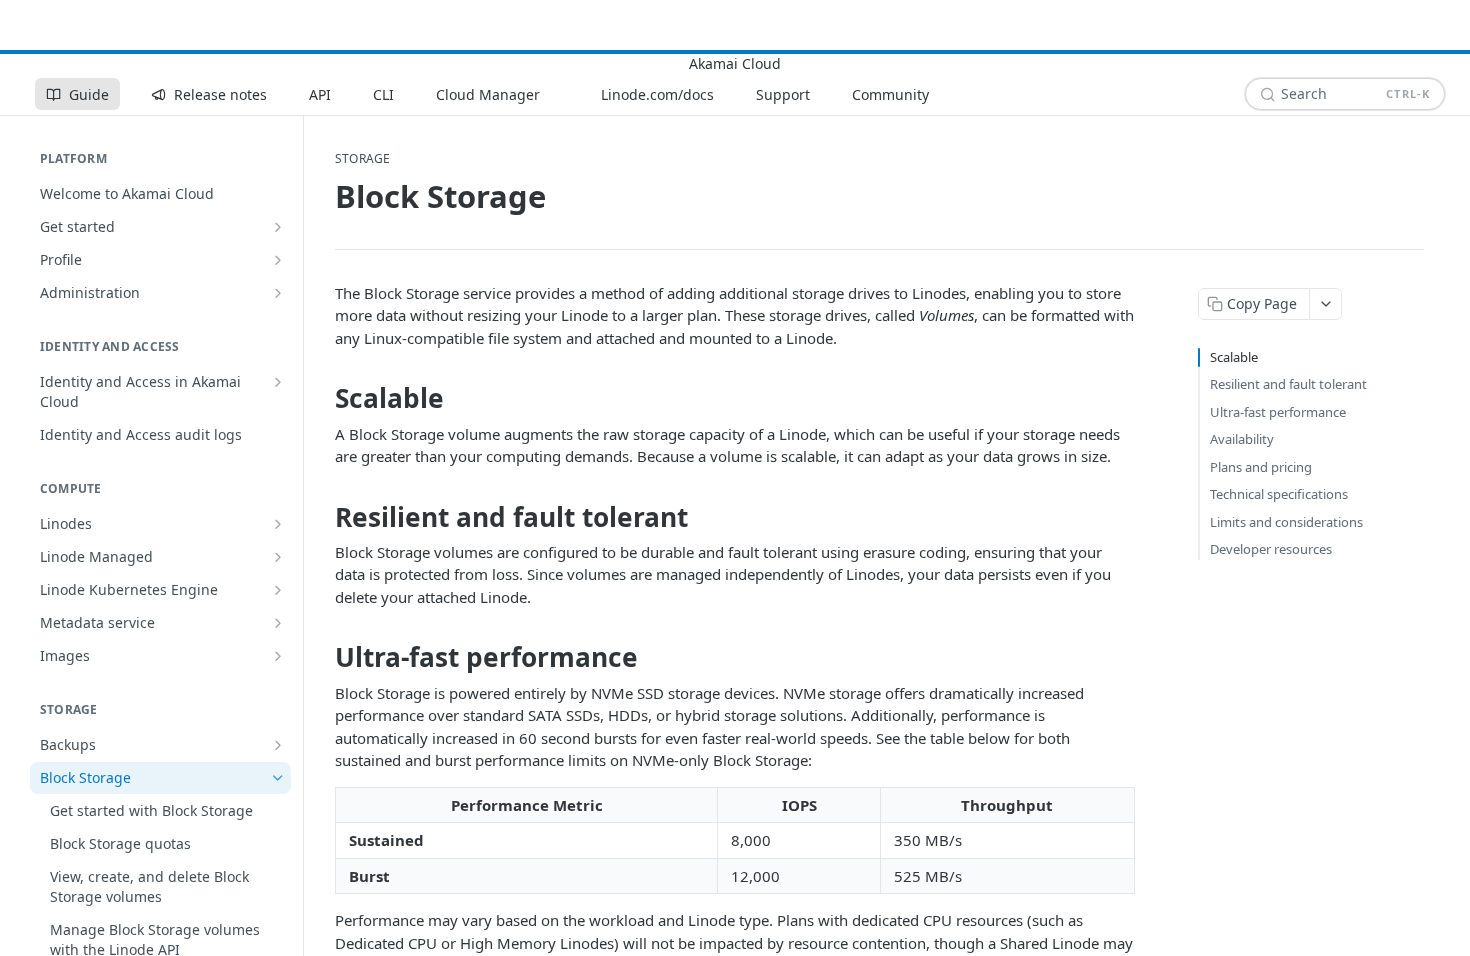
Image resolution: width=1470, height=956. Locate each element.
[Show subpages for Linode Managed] (278, 557)
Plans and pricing (1261, 467)
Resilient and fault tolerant (1288, 384)
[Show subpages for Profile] (278, 260)
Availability (1242, 439)
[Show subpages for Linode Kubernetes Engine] (278, 590)
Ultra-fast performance (1278, 412)
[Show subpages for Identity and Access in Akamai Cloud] (278, 382)
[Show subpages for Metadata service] (278, 623)
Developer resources (1271, 549)
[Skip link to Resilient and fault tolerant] (321, 517)
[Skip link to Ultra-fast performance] (321, 658)
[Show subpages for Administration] (278, 293)
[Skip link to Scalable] (321, 399)
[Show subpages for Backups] (278, 745)
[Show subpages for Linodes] (278, 524)
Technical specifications (1279, 494)
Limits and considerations (1286, 522)
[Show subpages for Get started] (278, 227)
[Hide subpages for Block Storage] (278, 778)
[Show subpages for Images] (278, 656)
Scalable (1234, 357)
